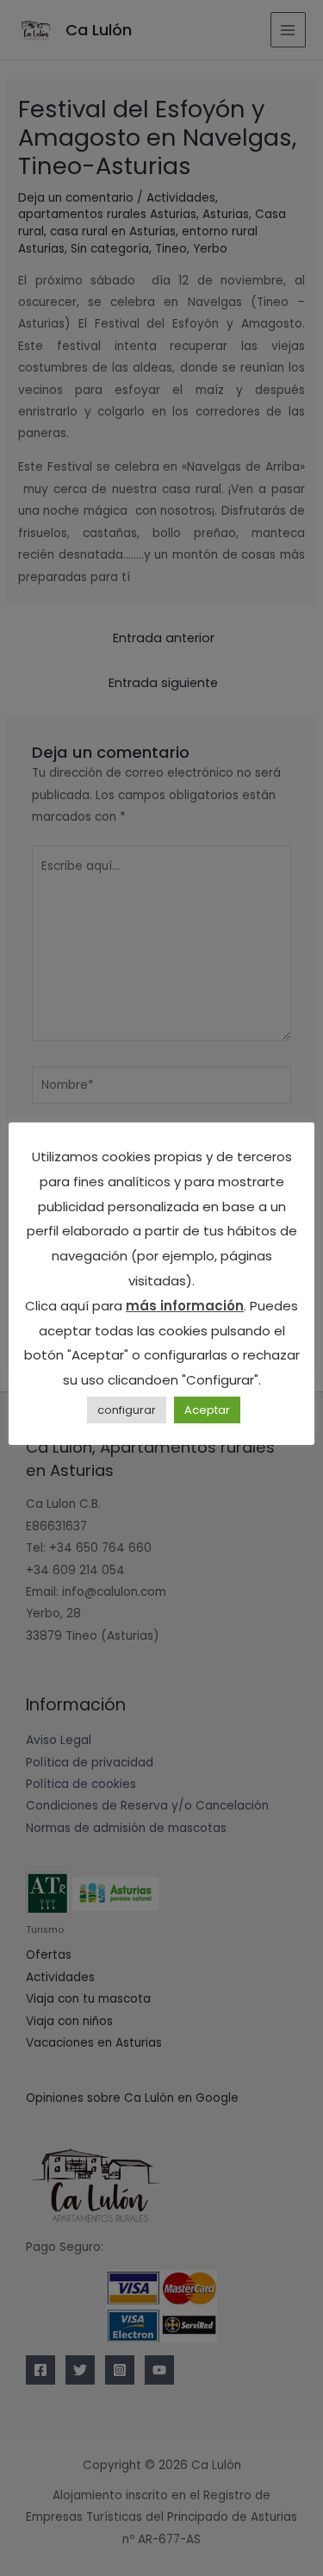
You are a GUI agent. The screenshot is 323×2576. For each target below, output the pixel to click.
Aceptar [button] (207, 1410)
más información (185, 1306)
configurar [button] (127, 1410)
